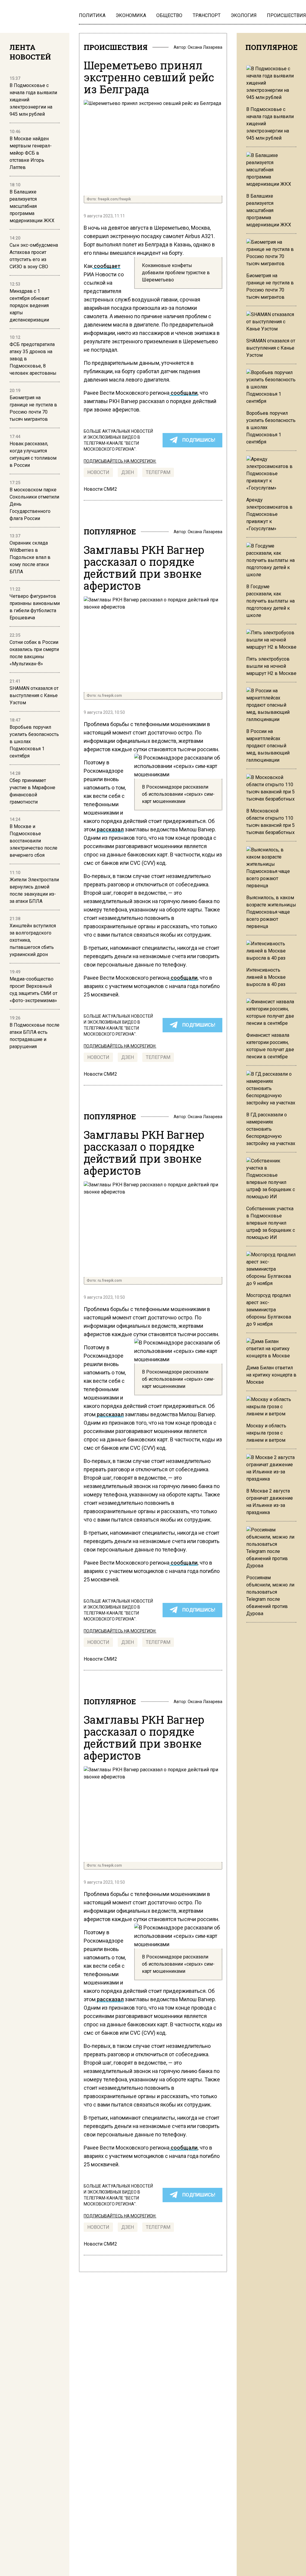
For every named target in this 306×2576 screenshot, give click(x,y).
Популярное (110, 532)
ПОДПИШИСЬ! (199, 440)
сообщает (107, 266)
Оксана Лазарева (205, 47)
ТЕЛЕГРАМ (158, 472)
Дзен (128, 472)
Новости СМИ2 (100, 489)
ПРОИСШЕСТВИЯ (116, 47)
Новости (98, 472)
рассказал (110, 829)
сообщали (183, 393)
